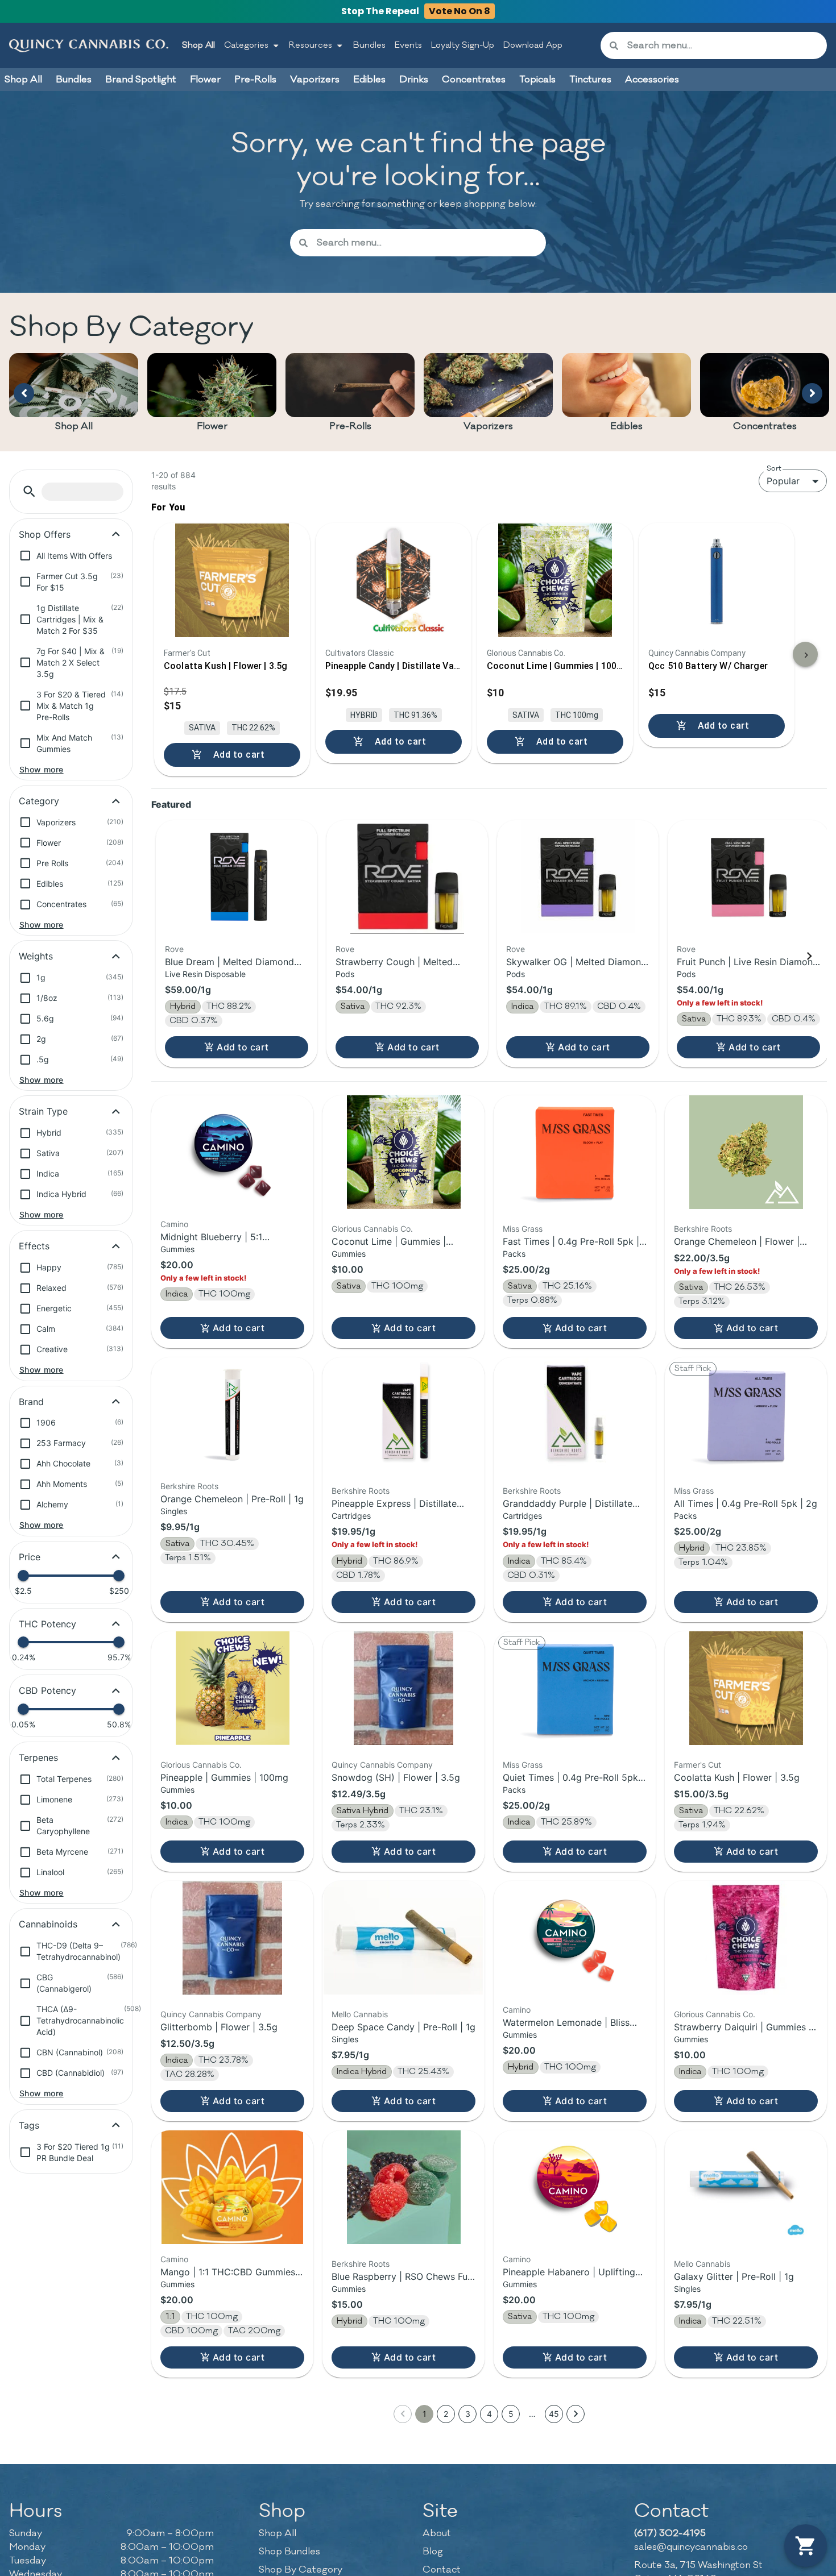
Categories (246, 45)
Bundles (369, 45)
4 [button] (489, 2414)
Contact (442, 2570)
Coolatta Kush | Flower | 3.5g (737, 1777)
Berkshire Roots (703, 1229)
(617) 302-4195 (670, 2533)
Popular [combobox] (783, 481)
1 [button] (425, 2414)
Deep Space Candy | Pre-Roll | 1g (403, 2027)
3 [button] (468, 2414)
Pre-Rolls (350, 426)
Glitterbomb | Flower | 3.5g (219, 2027)
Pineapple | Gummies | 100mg (224, 1777)
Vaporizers (488, 426)
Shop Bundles (289, 2552)
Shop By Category (301, 2570)
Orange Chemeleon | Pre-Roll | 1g (232, 1499)
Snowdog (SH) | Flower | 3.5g (396, 1777)
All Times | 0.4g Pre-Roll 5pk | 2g (746, 1503)
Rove (174, 949)
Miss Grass (523, 1229)
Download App (533, 45)
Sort (774, 468)
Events (408, 45)
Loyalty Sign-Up (463, 45)
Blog (433, 2552)
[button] (29, 491)
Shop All (198, 45)
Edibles (626, 426)
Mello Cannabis (360, 2014)
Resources (311, 45)
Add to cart (243, 1047)
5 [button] (511, 2414)
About (437, 2533)
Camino (174, 1224)
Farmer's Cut (698, 1765)
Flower (212, 426)
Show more (42, 769)
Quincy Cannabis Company (382, 1765)
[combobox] (723, 45)
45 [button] (554, 2414)
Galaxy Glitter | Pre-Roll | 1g (734, 2276)
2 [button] (446, 2414)
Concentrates (765, 426)
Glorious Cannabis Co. (372, 1229)
